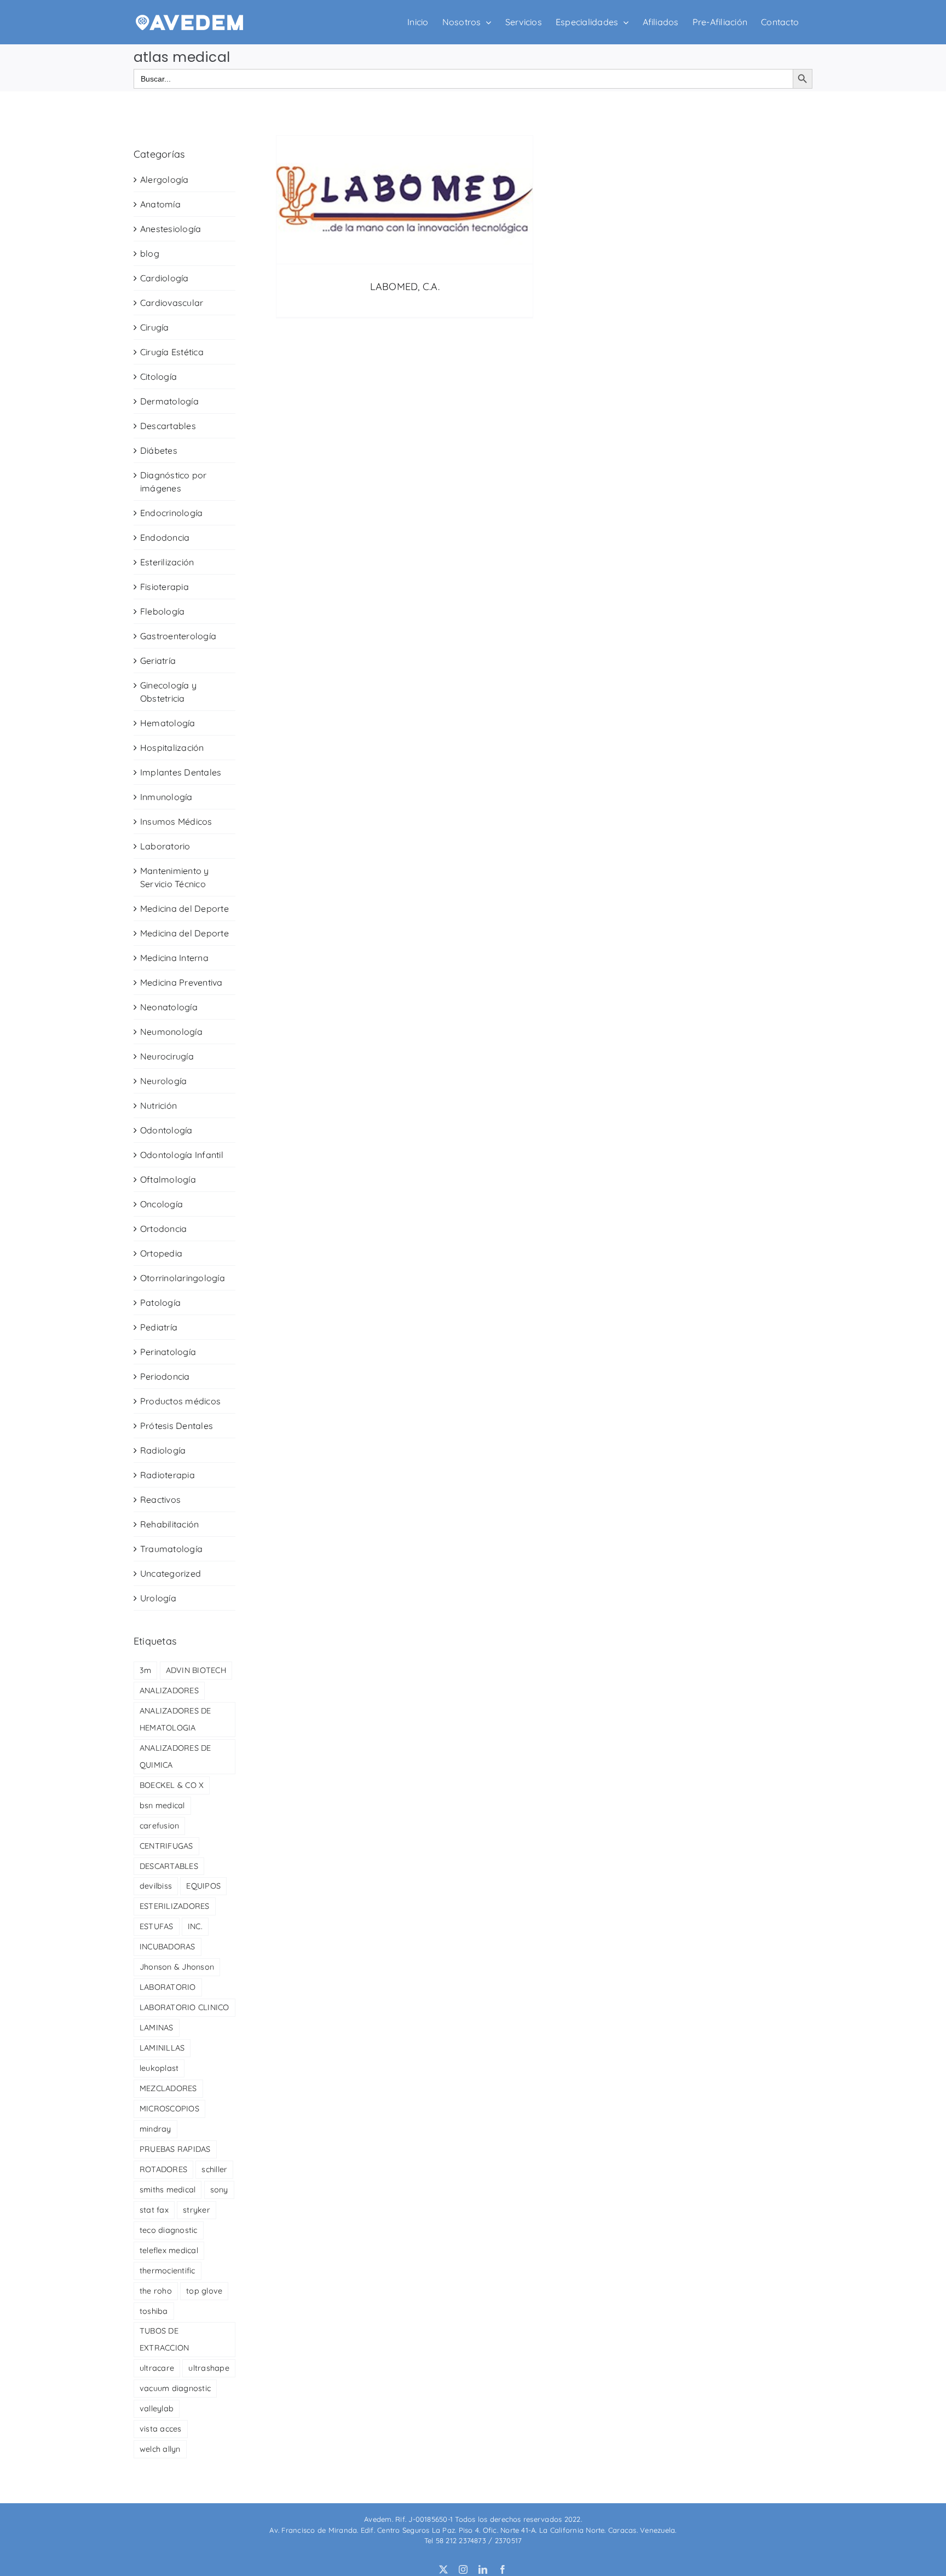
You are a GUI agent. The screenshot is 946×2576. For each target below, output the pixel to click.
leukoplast (159, 2068)
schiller (214, 2169)
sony (219, 2190)
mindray (155, 2129)
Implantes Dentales (181, 772)
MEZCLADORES (168, 2088)
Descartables (168, 426)
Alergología (165, 180)
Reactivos (160, 1500)
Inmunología (166, 797)
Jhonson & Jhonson (177, 1967)
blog (150, 253)
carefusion (159, 1826)
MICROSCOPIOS (169, 2109)
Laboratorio (165, 846)
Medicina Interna (174, 958)
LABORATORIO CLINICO (184, 2007)
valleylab (157, 2409)
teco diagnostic (169, 2230)
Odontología (166, 1130)
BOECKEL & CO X (172, 1785)
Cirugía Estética (172, 352)
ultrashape (209, 2368)
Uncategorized (171, 1573)
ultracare (157, 2368)
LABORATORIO (168, 1987)
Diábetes (159, 450)
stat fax (154, 2210)
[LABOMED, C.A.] (405, 200)
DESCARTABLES (169, 1866)
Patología (160, 1303)
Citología (158, 377)
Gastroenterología (178, 636)
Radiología (163, 1450)
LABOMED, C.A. (405, 286)
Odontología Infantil (182, 1155)
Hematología (168, 723)
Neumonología (171, 1032)
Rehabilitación (169, 1524)
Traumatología (171, 1549)
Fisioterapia (165, 587)
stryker (197, 2210)
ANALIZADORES (169, 1691)
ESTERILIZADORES (175, 1906)
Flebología (162, 611)
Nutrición (158, 1105)
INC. (195, 1926)
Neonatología (169, 1007)
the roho (156, 2291)
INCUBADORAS (168, 1947)
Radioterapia (168, 1475)
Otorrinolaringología (183, 1278)
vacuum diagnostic (175, 2388)
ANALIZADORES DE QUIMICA (175, 1756)
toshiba (154, 2311)
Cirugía (155, 327)
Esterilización (167, 562)
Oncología (161, 1204)
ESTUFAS (157, 1926)
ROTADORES (163, 2169)
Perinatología (168, 1352)
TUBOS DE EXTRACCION (164, 2339)
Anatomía (160, 204)
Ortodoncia (163, 1229)
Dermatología (169, 401)
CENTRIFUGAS (166, 1846)
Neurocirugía (167, 1056)
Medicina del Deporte (184, 908)
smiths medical (168, 2190)
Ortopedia (161, 1253)
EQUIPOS (203, 1886)
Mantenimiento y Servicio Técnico (175, 877)
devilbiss (156, 1886)
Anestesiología (171, 229)
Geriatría (158, 661)
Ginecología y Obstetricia (168, 692)
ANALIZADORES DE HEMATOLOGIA (175, 1719)
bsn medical (162, 1805)
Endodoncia (165, 537)
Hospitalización (172, 748)
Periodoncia (165, 1376)
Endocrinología (171, 513)
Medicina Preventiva (181, 982)
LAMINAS (157, 2028)
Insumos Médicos (176, 821)
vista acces (161, 2429)
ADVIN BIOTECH (196, 1670)
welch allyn (160, 2449)
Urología (158, 1598)
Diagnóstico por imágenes (174, 482)
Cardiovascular (172, 303)
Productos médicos (180, 1401)
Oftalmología (168, 1179)
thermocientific (168, 2271)
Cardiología (165, 278)
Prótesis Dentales (177, 1426)
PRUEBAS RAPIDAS (175, 2149)
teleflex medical (169, 2250)
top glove (204, 2291)
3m (145, 1670)
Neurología (163, 1081)
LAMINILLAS (162, 2048)
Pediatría (159, 1327)
